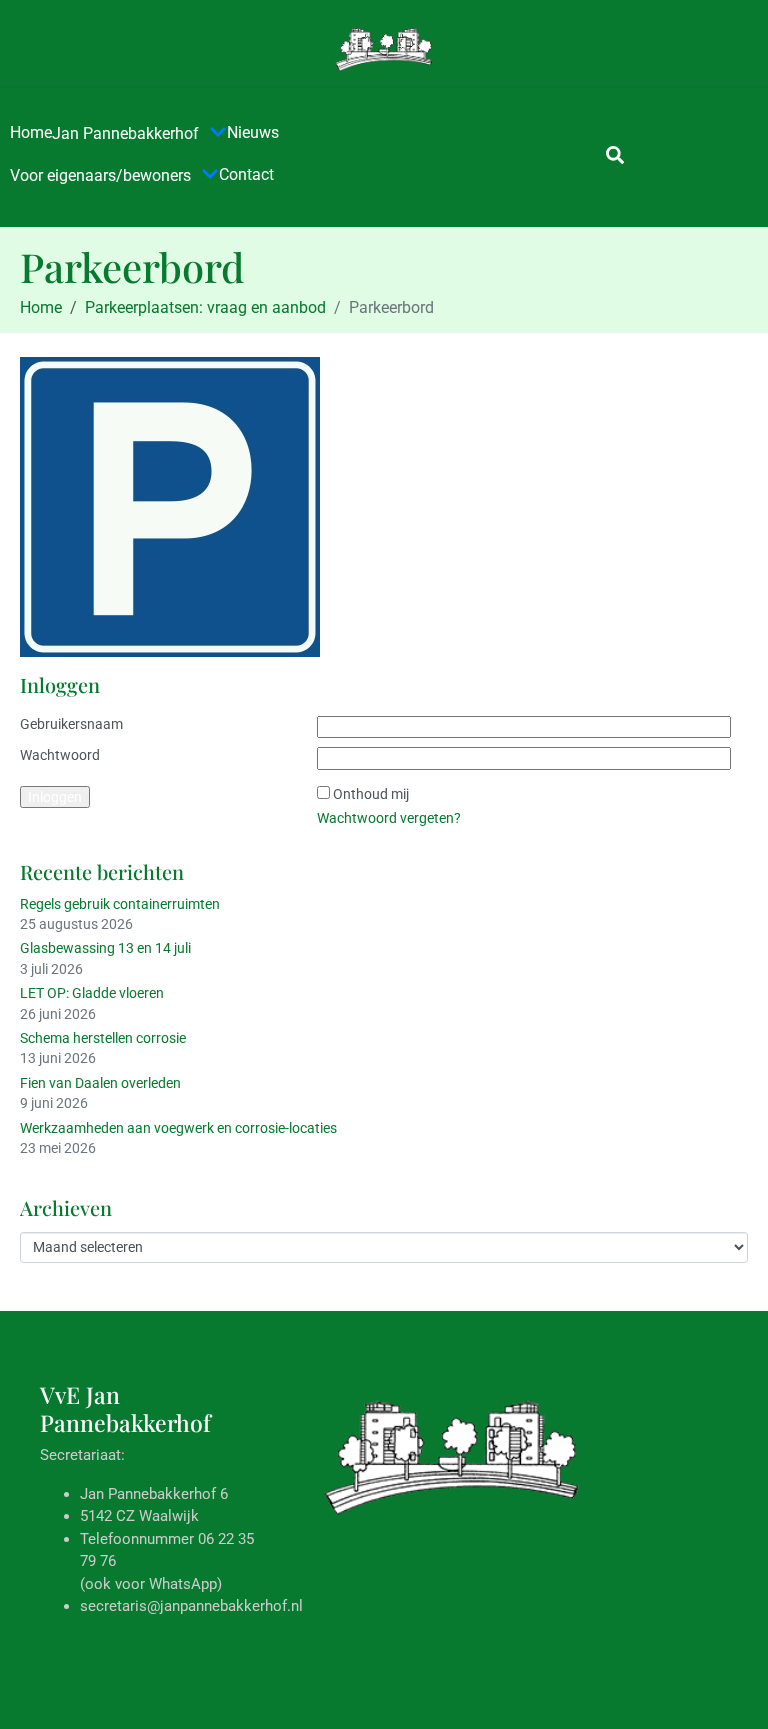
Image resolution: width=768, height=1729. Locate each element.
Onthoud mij (371, 794)
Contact (246, 174)
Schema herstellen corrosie (103, 1038)
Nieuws (253, 132)
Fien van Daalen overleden (100, 1083)
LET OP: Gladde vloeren (92, 993)
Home (31, 132)
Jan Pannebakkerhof (125, 133)
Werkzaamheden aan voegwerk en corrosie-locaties (178, 1128)
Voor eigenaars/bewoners (100, 175)
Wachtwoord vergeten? (389, 818)
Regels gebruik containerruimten (120, 904)
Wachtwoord (60, 755)
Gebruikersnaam (71, 724)
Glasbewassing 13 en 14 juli (105, 948)
